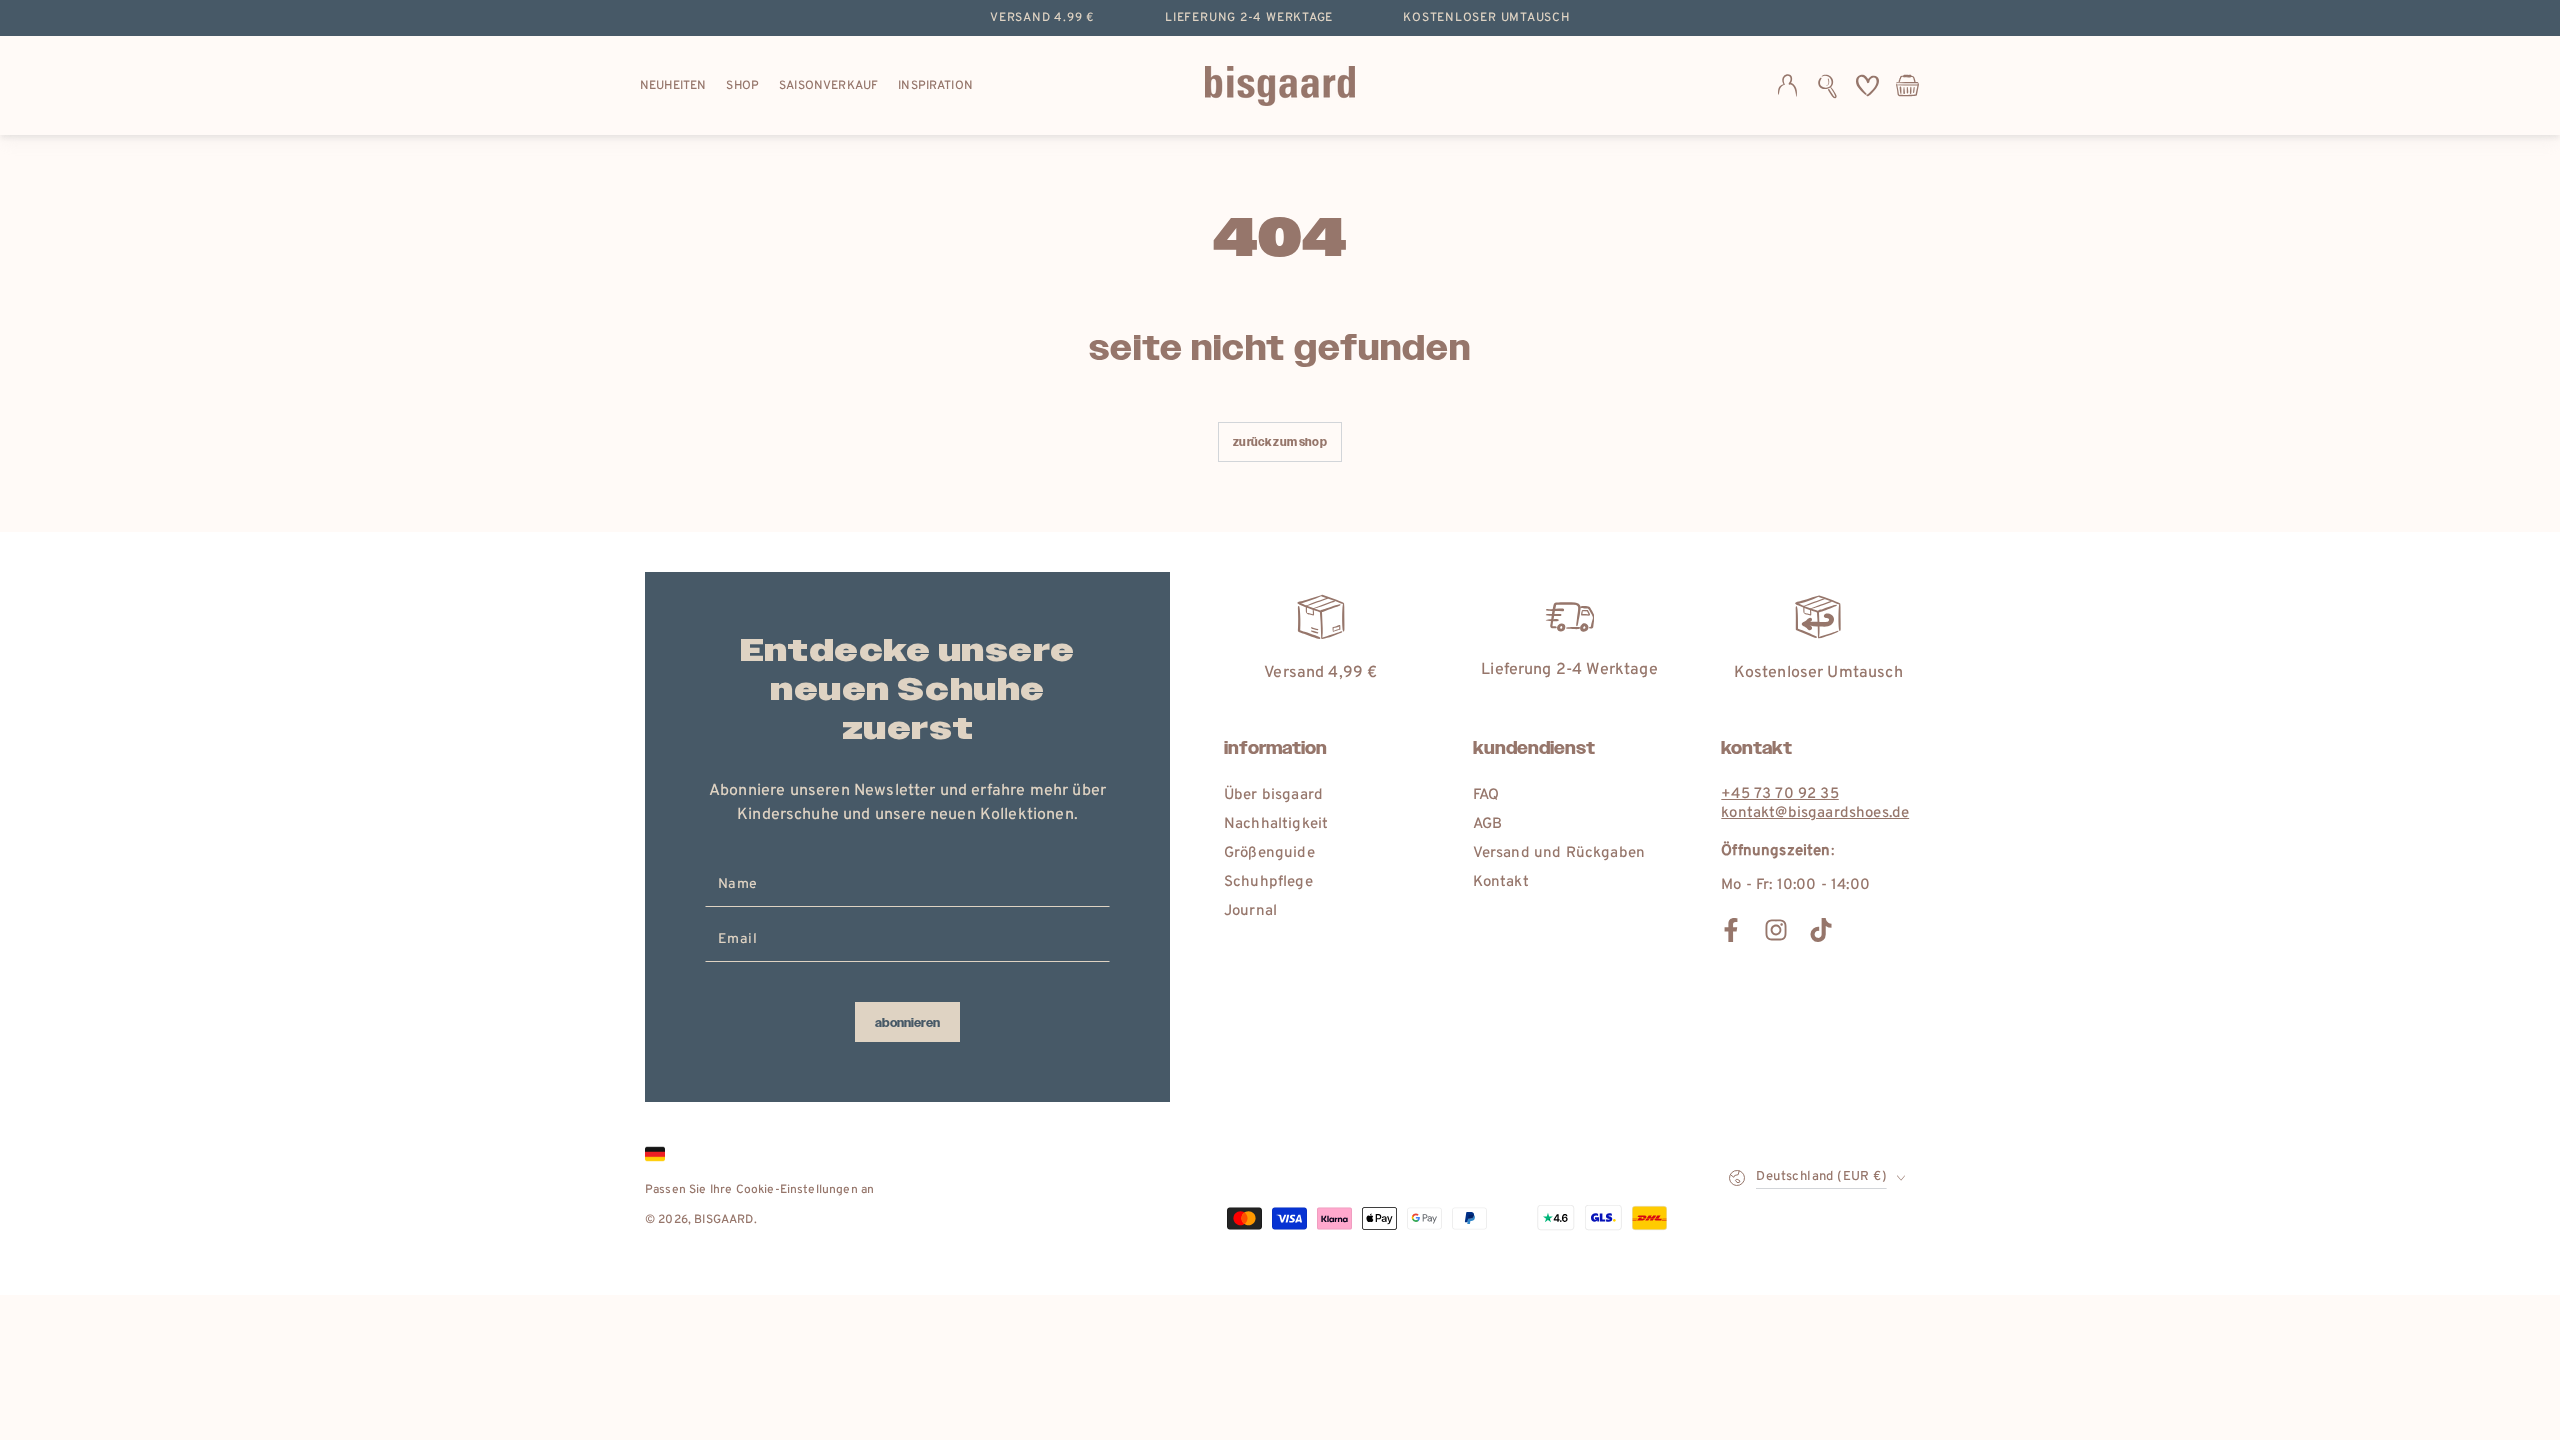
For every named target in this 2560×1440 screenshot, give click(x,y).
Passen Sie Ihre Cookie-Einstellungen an (759, 1190)
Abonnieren (907, 1023)
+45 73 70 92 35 (1779, 794)
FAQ (1486, 795)
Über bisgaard (1273, 795)
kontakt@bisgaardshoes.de (1815, 813)
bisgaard (723, 1220)
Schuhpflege (1268, 882)
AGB (1487, 824)
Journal (1250, 911)
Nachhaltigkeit (1276, 824)
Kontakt (1501, 882)
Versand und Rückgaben (1559, 853)
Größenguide (1269, 853)
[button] (1827, 86)
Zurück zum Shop (1279, 442)
